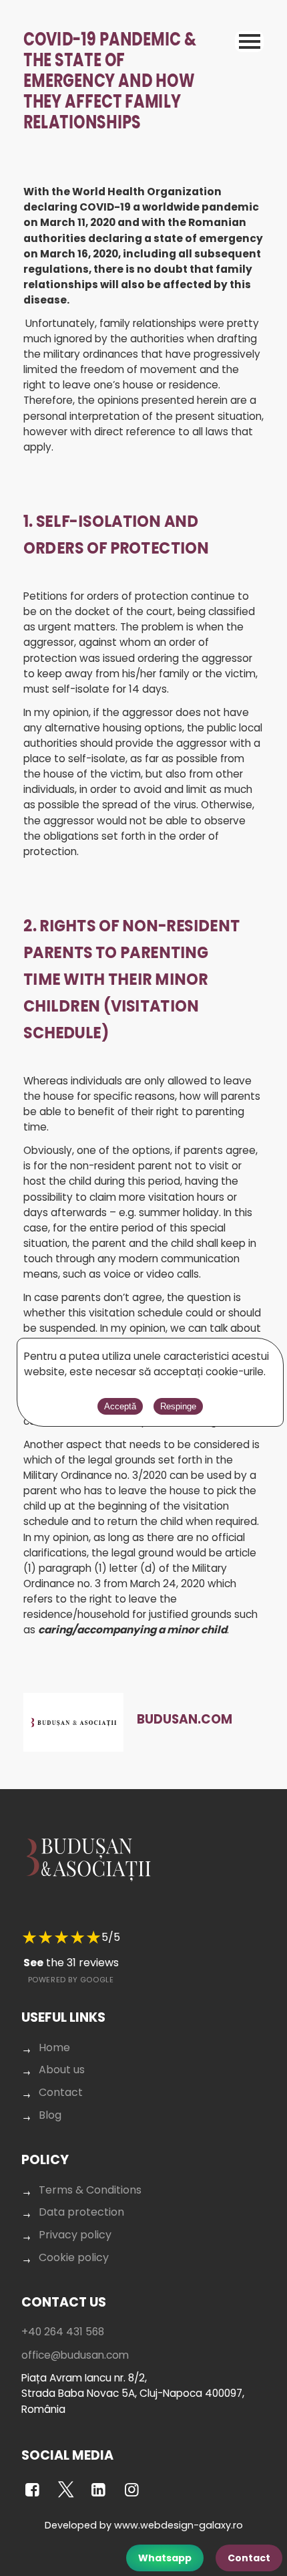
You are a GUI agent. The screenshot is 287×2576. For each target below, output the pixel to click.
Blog (50, 2115)
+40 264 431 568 (63, 2332)
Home (54, 2047)
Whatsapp (165, 2558)
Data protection (81, 2212)
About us (62, 2070)
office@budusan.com (75, 2355)
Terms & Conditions (90, 2190)
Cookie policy (74, 2257)
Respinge (178, 1406)
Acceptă (120, 1406)
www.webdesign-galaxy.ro (179, 2525)
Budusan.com (185, 1719)
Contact (249, 2558)
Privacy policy (75, 2235)
